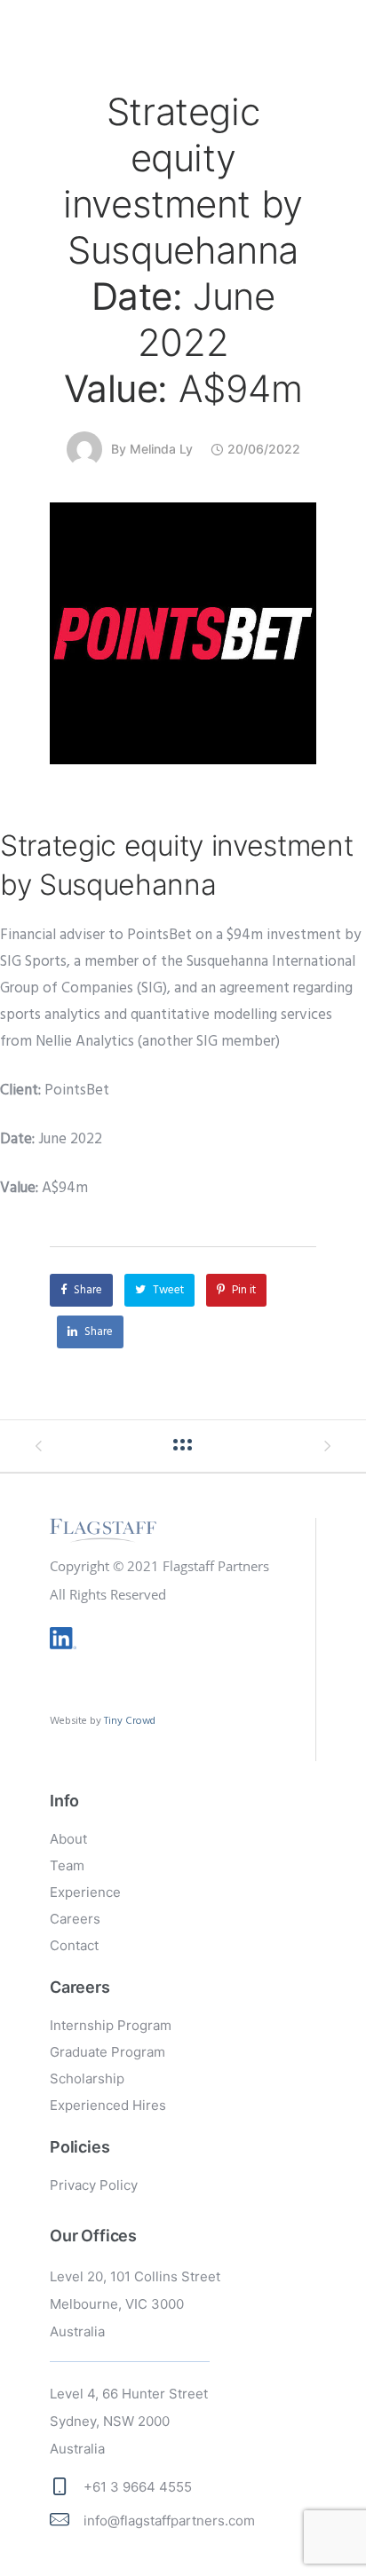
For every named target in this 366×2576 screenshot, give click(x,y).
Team (67, 1865)
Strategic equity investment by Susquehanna (183, 250)
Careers (75, 1919)
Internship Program (111, 2025)
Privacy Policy (94, 2185)
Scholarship (87, 2078)
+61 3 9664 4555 (138, 2487)
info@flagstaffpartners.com (169, 2521)
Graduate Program (107, 2052)
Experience (85, 1892)
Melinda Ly (161, 449)
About (68, 1839)
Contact (74, 1945)
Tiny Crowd (130, 1721)
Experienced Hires (108, 2105)
